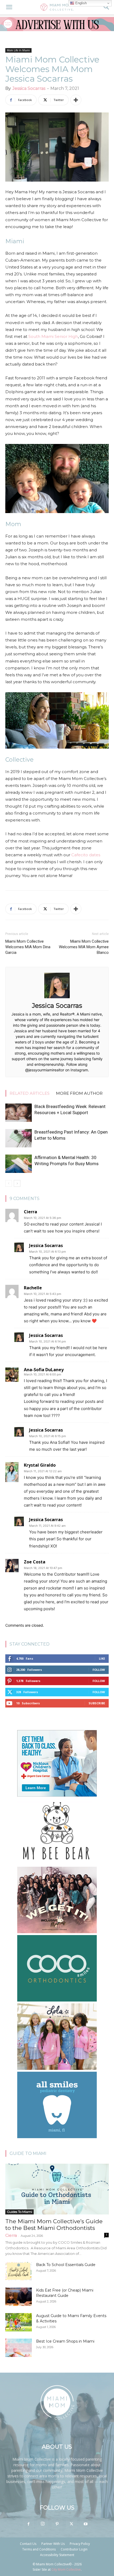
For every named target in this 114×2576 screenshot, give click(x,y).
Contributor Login (74, 2549)
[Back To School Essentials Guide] (19, 2271)
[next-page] (17, 1183)
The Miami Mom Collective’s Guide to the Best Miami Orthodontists (54, 2225)
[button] (9, 7)
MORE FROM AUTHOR (79, 1093)
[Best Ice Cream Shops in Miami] (19, 2348)
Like (102, 1658)
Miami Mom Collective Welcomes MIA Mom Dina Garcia (28, 947)
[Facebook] (28, 2524)
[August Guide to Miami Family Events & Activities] (19, 2322)
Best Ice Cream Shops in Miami (65, 2341)
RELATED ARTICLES (30, 1093)
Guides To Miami (19, 2212)
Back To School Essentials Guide (66, 2265)
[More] (76, 100)
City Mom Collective (66, 2569)
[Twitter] (71, 2524)
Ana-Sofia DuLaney (44, 1370)
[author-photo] (57, 998)
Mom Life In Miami (18, 50)
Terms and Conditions (39, 2549)
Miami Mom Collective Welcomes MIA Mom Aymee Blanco (84, 947)
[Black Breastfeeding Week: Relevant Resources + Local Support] (19, 1113)
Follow (99, 1670)
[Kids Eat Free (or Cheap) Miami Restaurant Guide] (19, 2297)
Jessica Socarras (29, 88)
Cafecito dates (86, 855)
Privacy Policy (80, 2544)
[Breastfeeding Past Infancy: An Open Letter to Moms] (19, 1138)
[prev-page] (9, 1183)
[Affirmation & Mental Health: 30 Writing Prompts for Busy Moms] (19, 1164)
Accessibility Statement (57, 2555)
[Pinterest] (57, 2524)
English (80, 3)
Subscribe (97, 1703)
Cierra (11, 2235)
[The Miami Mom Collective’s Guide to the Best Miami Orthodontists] (57, 2189)
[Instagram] (43, 2524)
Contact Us (28, 2544)
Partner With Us (53, 2544)
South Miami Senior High (53, 336)
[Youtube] (86, 2524)
